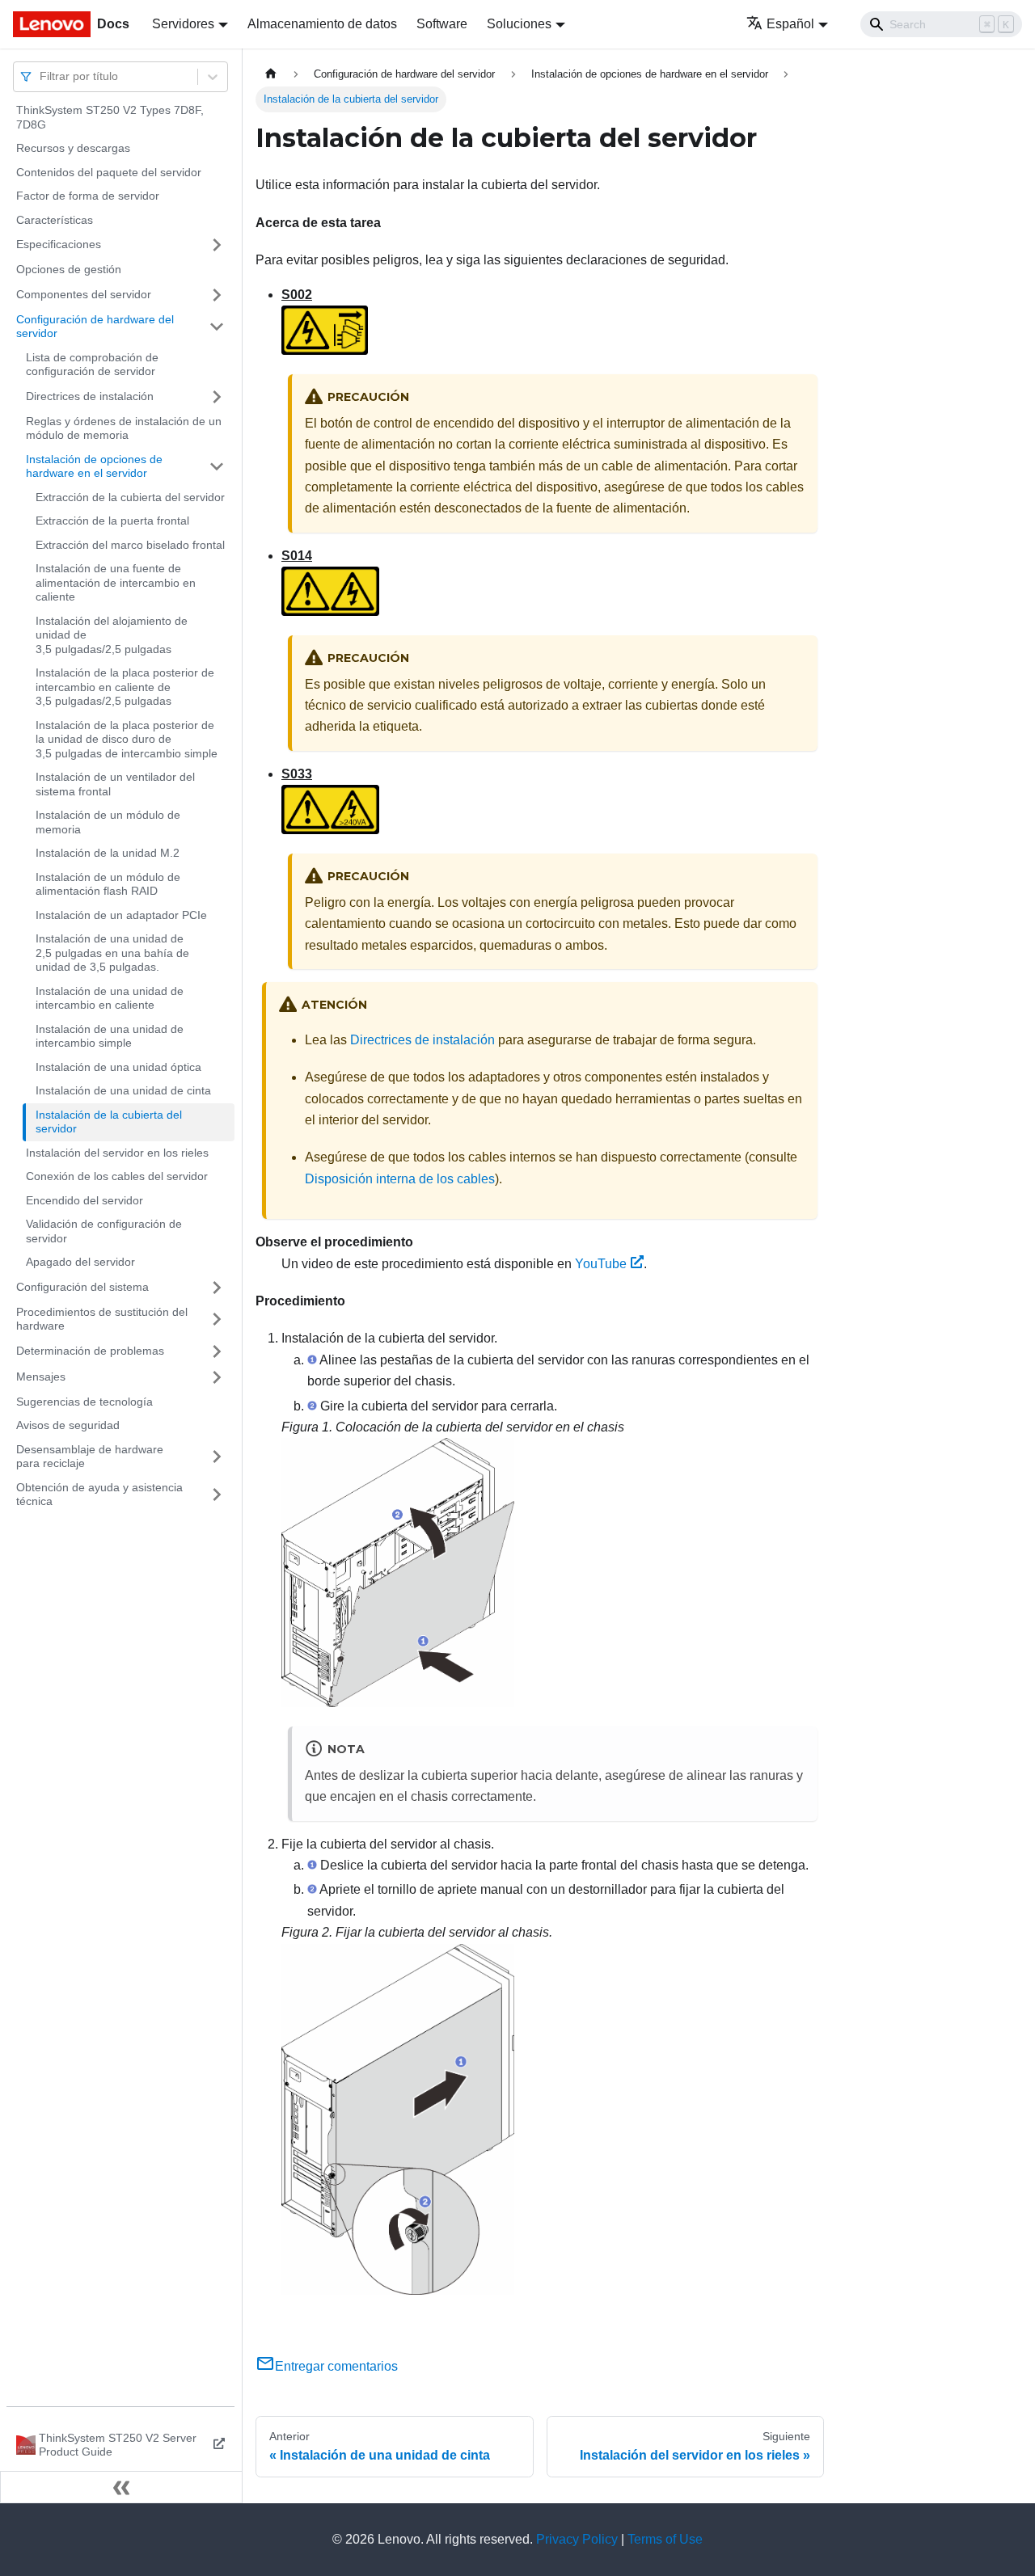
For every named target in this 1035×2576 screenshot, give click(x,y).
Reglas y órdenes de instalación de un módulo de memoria (124, 428)
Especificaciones (59, 244)
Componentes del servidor (84, 294)
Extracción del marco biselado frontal (130, 545)
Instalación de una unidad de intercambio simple (110, 1036)
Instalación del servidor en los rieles (117, 1153)
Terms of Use (665, 2539)
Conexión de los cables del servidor (117, 1176)
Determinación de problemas (90, 1351)
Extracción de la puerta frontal (112, 521)
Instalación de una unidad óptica (118, 1067)
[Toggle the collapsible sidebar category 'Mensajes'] (217, 1377)
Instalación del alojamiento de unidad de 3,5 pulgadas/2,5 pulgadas (112, 635)
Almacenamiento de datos (322, 24)
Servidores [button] (183, 24)
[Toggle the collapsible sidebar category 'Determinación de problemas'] (217, 1351)
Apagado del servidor (80, 1262)
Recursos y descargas (73, 148)
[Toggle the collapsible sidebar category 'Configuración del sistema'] (217, 1288)
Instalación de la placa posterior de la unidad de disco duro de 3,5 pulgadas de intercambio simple (127, 739)
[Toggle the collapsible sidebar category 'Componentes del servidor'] (217, 295)
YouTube (601, 1264)
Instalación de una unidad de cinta (123, 1090)
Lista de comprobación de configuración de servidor (92, 365)
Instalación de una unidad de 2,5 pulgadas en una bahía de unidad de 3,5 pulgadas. (112, 953)
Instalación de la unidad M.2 (108, 853)
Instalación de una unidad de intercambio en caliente (110, 998)
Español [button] (790, 24)
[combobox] (41, 76)
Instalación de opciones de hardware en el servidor (94, 466)
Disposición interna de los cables (400, 1179)
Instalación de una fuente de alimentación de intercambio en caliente (116, 582)
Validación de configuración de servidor (104, 1231)
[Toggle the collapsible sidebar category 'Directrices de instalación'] (217, 397)
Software (442, 24)
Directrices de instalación (90, 396)
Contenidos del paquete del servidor (109, 172)
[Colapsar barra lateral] (121, 2487)
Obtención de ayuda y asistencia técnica (99, 1495)
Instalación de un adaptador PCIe (121, 915)
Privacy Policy (577, 2539)
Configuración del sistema (82, 1287)
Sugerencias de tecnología (84, 1402)
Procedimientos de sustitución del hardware (102, 1319)
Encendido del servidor (84, 1200)
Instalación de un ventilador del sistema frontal (115, 784)
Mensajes (41, 1377)
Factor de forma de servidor (88, 196)
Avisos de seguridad (68, 1425)
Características (55, 220)
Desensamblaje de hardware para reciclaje (90, 1457)
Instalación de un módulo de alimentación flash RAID (108, 884)
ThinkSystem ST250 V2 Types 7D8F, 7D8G (110, 117)
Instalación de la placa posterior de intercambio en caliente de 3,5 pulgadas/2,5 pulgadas (125, 687)
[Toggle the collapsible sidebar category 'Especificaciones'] (217, 245)
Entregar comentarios (336, 2366)
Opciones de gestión (69, 269)
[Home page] (271, 74)
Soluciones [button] (519, 24)
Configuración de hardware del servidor (95, 327)
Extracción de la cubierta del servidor (130, 497)
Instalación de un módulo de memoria (108, 822)
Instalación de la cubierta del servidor (109, 1122)
